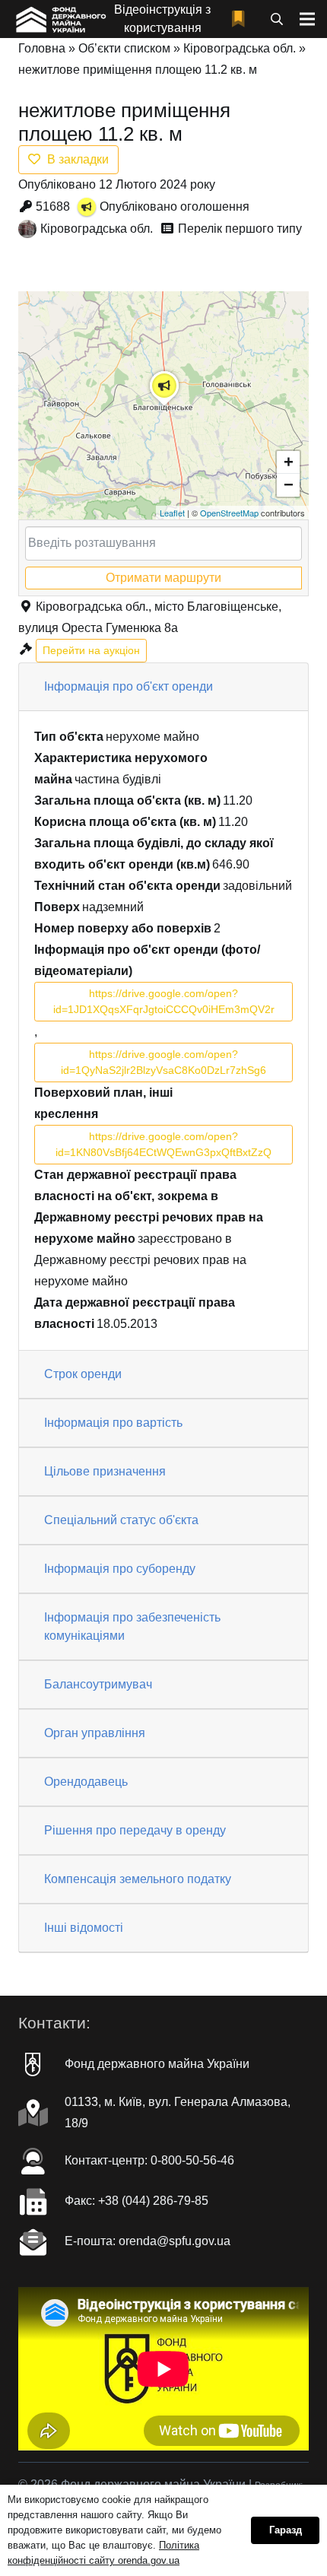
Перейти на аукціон (91, 650)
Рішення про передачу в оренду (135, 1830)
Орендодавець (86, 1782)
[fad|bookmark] (242, 19)
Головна (42, 48)
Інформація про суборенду (120, 1569)
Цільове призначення (105, 1471)
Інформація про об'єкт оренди (129, 686)
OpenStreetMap (229, 513)
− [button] (289, 485)
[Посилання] (60, 19)
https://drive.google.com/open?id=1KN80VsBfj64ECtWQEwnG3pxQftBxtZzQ (163, 1144)
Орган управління (95, 1733)
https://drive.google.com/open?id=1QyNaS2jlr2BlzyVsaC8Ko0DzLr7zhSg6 (163, 1062)
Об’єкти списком (124, 48)
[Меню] (307, 19)
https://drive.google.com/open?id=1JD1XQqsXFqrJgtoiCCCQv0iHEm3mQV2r (164, 1001)
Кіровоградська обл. (240, 48)
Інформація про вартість (113, 1423)
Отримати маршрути (163, 578)
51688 (53, 206)
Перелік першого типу (240, 229)
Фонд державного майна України (157, 2064)
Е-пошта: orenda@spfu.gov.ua (148, 2241)
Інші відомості (84, 1928)
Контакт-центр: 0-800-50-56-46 (149, 2160)
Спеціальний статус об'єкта (121, 1520)
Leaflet (172, 513)
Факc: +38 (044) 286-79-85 (137, 2201)
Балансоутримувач (98, 1684)
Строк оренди (83, 1374)
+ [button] (289, 462)
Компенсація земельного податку (138, 1879)
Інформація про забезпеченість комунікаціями (132, 1626)
